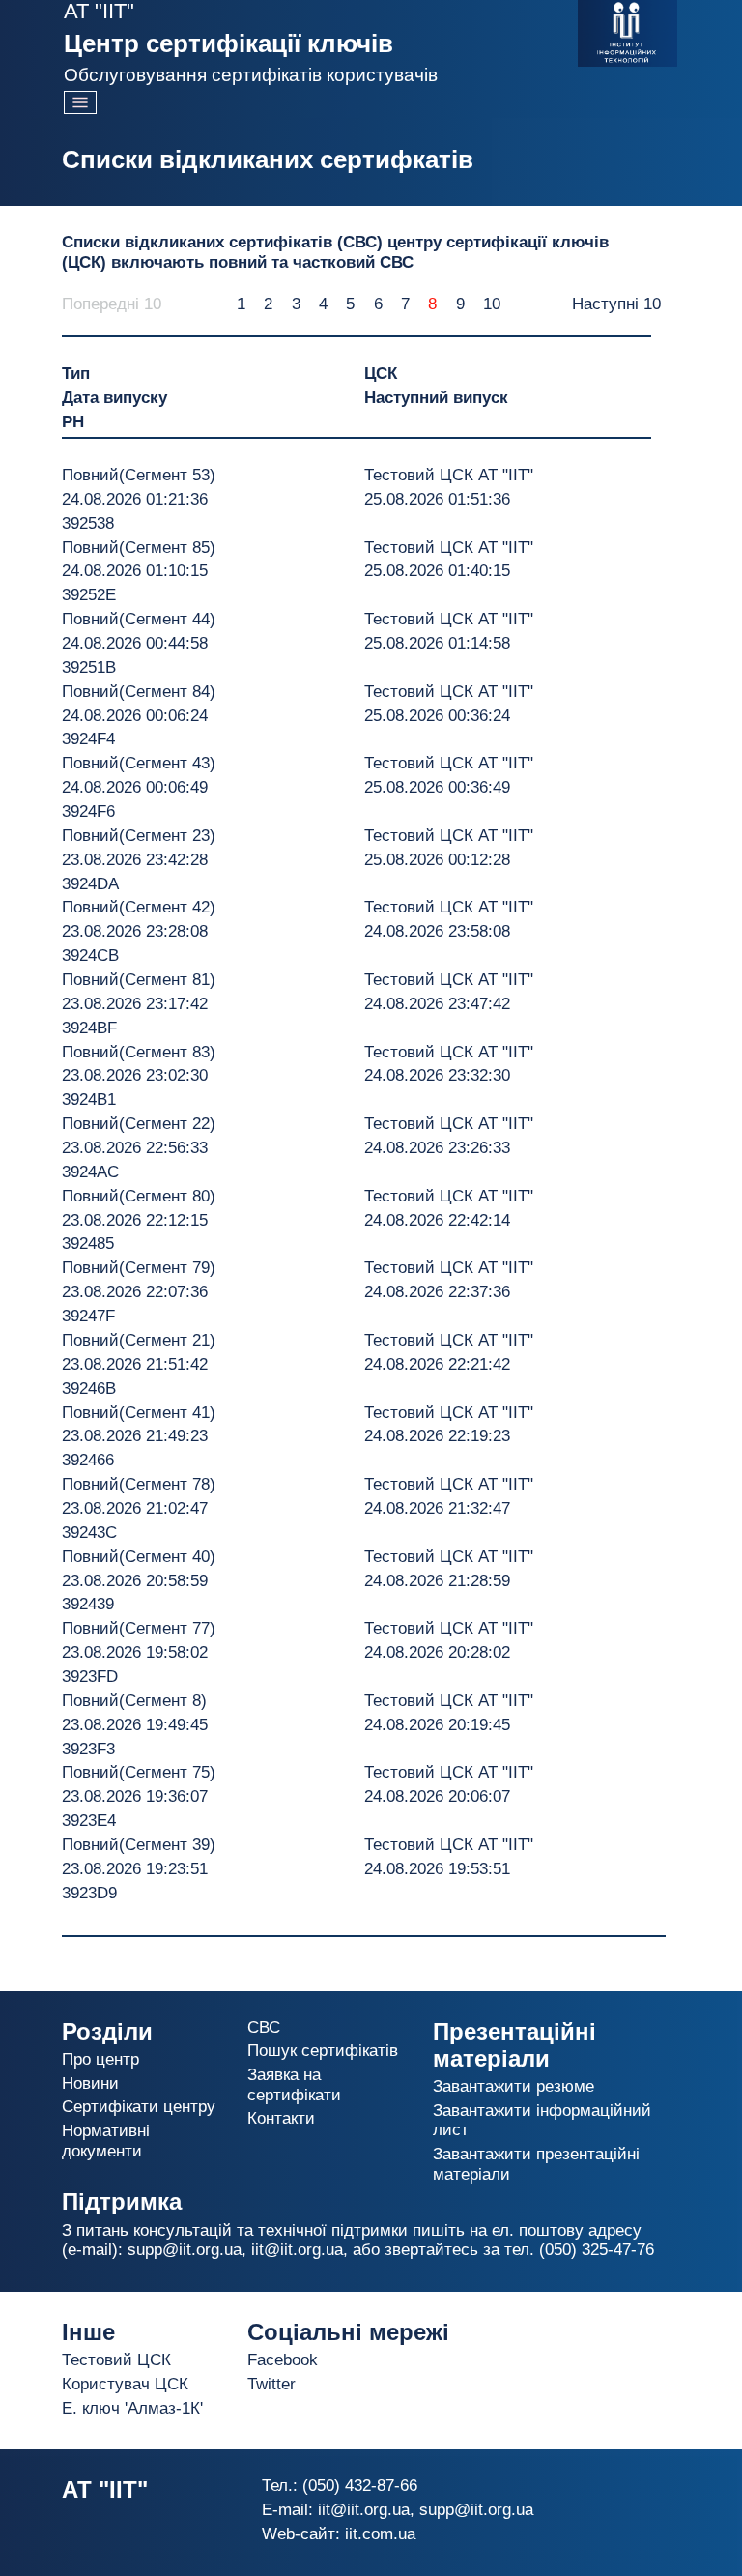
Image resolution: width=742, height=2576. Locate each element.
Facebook (283, 2360)
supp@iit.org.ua (185, 2250)
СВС (264, 2027)
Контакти (281, 2118)
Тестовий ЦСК (116, 2360)
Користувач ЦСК (125, 2384)
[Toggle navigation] (80, 102)
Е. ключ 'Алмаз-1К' (132, 2408)
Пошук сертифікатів (323, 2051)
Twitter (271, 2384)
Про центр (100, 2059)
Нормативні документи (106, 2141)
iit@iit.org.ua (297, 2250)
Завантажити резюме (514, 2086)
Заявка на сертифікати (294, 2084)
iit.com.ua (380, 2534)
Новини (90, 2084)
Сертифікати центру (139, 2107)
